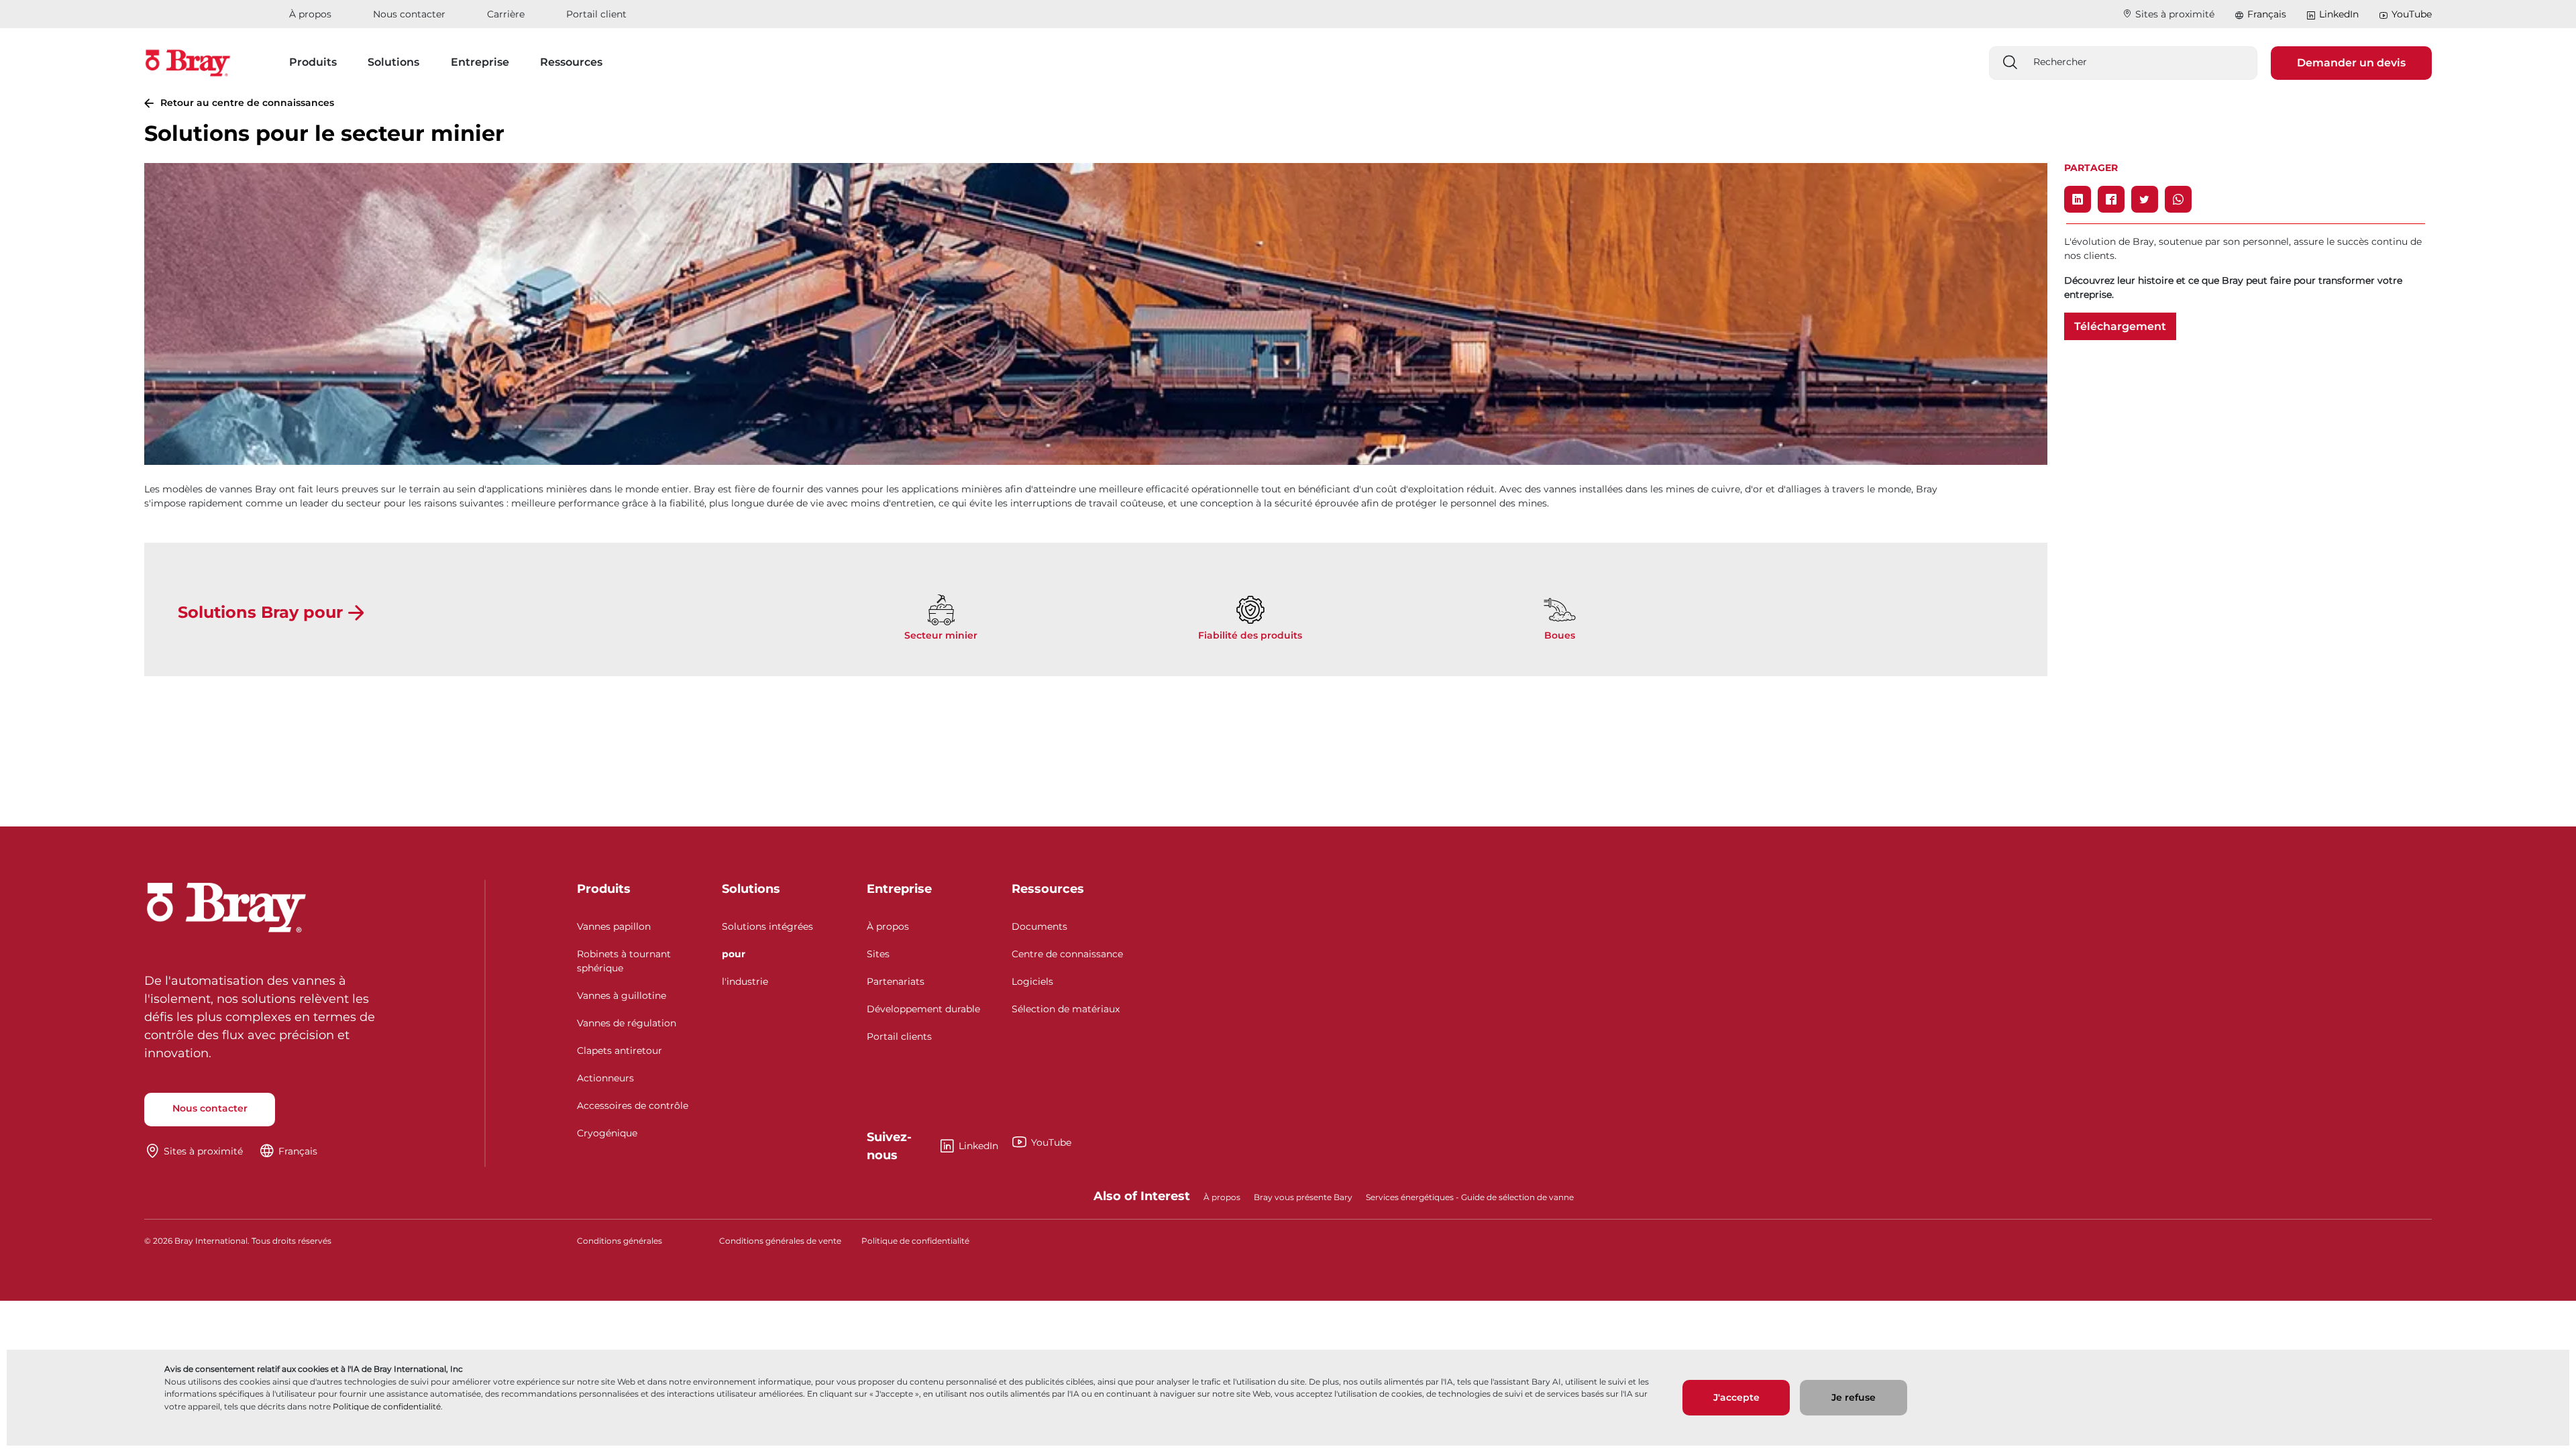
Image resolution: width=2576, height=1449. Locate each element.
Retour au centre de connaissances (247, 103)
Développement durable (923, 1009)
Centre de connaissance (1067, 954)
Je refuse (1854, 1397)
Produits (604, 889)
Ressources (1048, 889)
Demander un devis (2351, 63)
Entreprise (899, 889)
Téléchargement (2120, 326)
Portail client (596, 14)
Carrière (506, 14)
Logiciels (1032, 981)
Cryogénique (607, 1133)
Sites (878, 954)
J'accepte (1736, 1397)
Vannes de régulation (627, 1023)
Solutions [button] (393, 62)
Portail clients (899, 1036)
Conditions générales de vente (780, 1241)
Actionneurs (605, 1078)
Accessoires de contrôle (633, 1106)
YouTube (2412, 14)
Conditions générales (620, 1241)
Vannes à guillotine (622, 996)
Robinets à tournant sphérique (624, 961)
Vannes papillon (614, 926)
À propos (310, 14)
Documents (1039, 926)
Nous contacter (409, 14)
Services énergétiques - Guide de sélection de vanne (1470, 1197)
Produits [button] (313, 62)
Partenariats (896, 981)
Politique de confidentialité (387, 1406)
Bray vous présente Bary (1303, 1197)
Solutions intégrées (767, 926)
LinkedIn (2339, 14)
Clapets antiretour (620, 1051)
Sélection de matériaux (1066, 1009)
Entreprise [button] (480, 62)
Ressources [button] (571, 62)
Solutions (751, 889)
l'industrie (745, 981)
